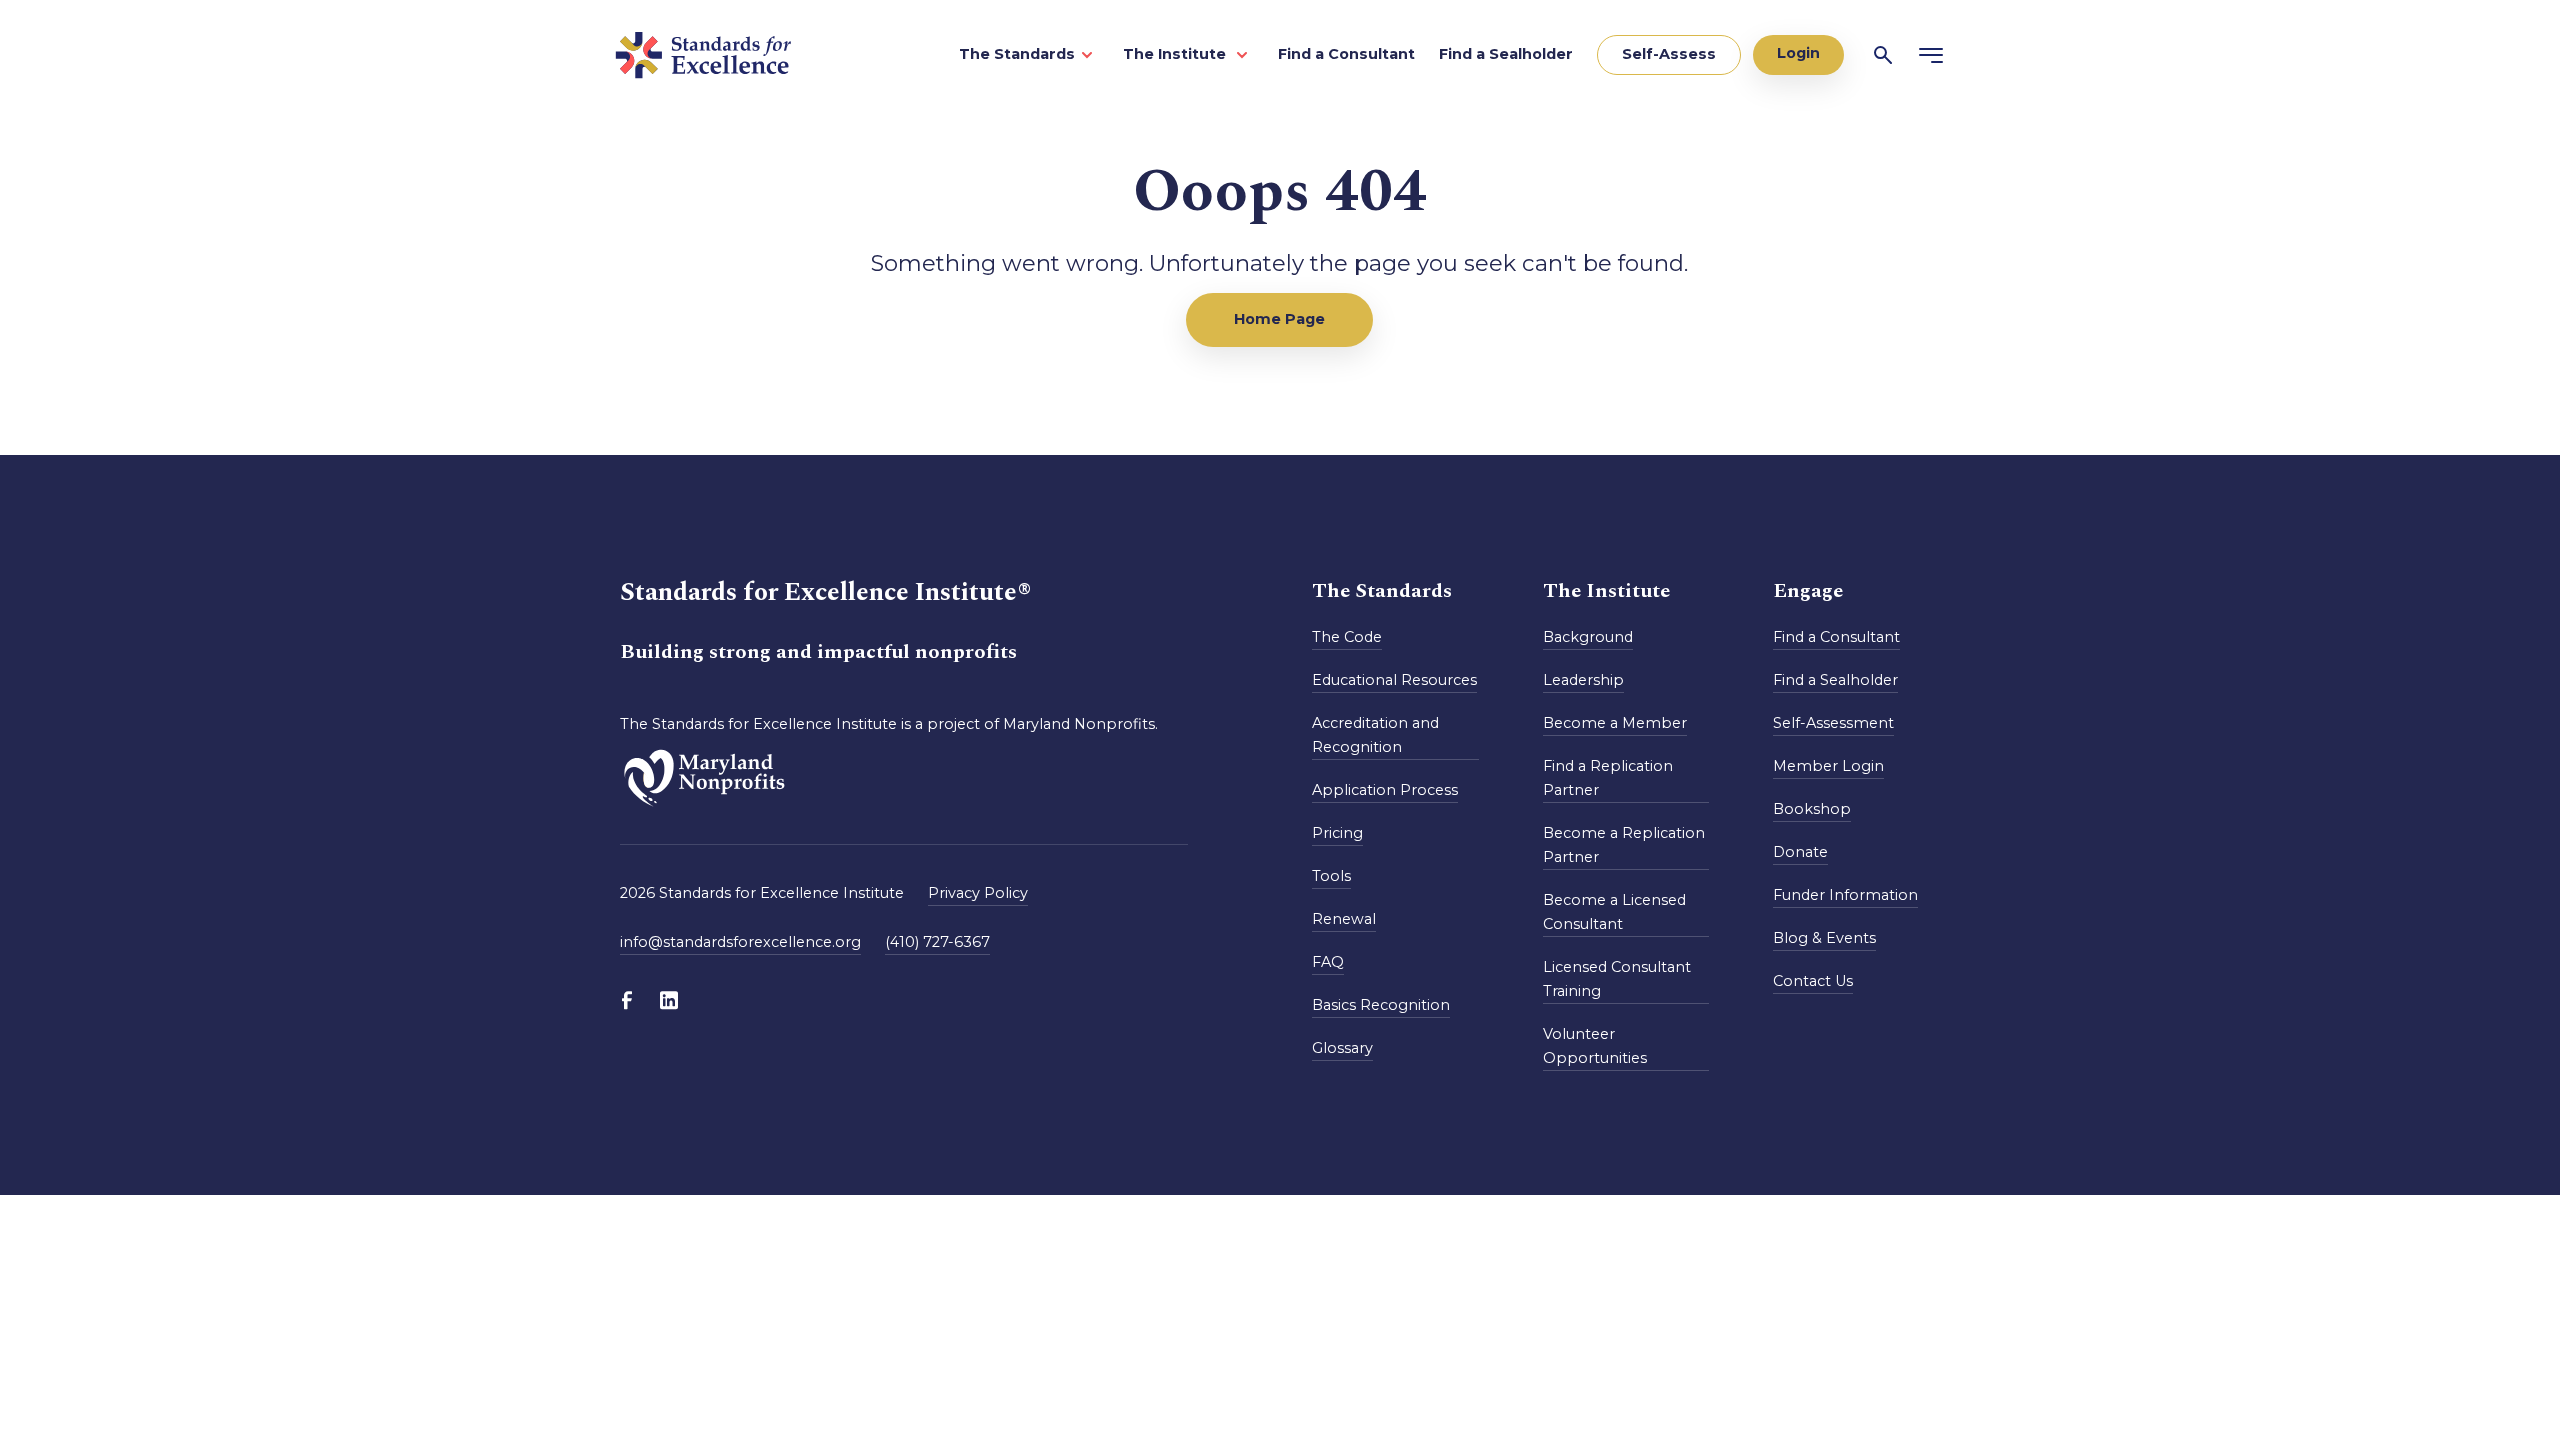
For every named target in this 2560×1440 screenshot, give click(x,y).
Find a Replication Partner (1608, 778)
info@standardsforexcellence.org (740, 942)
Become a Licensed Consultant (1614, 912)
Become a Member (1615, 723)
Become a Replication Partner (1624, 845)
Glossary (1342, 1048)
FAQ (1328, 962)
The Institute (1176, 54)
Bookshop (1812, 809)
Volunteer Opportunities (1595, 1046)
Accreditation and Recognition (1375, 735)
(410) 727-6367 (937, 942)
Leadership (1583, 680)
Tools (1331, 876)
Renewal (1344, 919)
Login (1798, 53)
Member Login (1828, 766)
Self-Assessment (1833, 723)
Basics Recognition (1381, 1005)
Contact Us (1813, 981)
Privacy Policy (978, 893)
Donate (1800, 852)
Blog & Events (1824, 938)
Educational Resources (1394, 680)
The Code (1347, 637)
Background (1588, 637)
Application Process (1385, 790)
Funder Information (1845, 895)
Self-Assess (1669, 54)
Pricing (1337, 833)
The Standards (1017, 54)
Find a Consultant (1346, 54)
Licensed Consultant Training (1617, 979)
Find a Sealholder (1506, 54)
